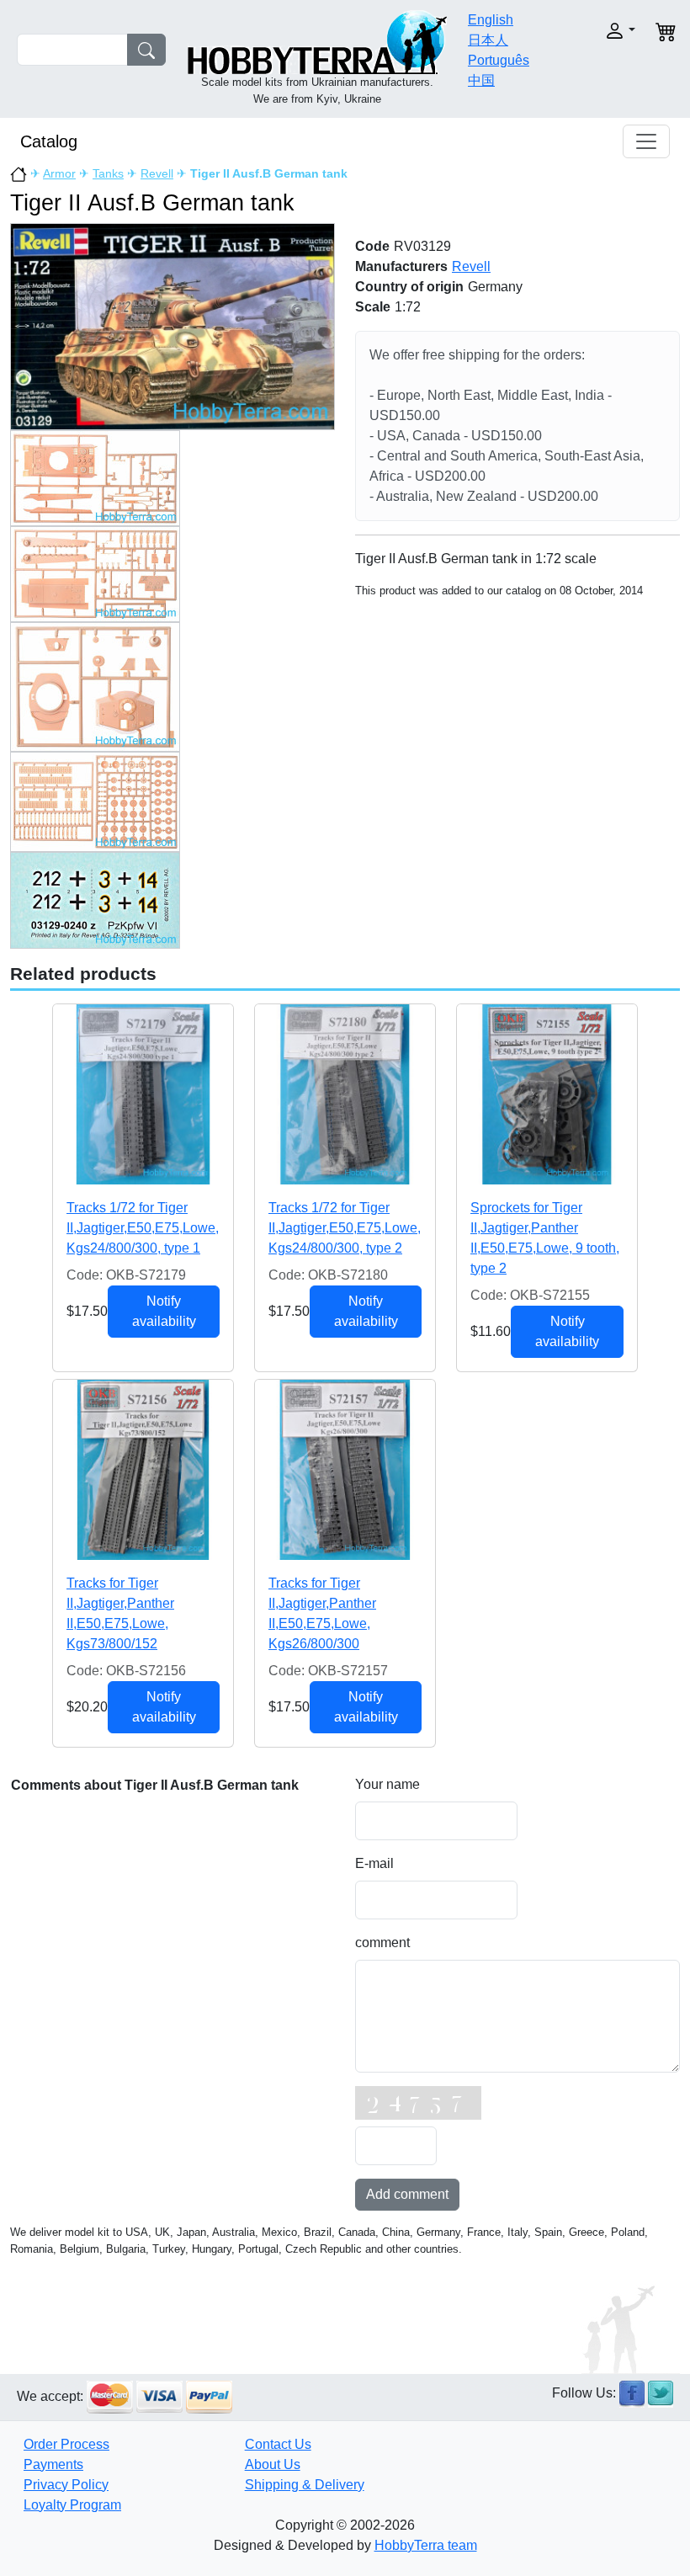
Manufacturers (401, 266)
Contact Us (278, 2444)
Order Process (66, 2444)
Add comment (407, 2194)
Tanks (108, 173)
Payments (53, 2464)
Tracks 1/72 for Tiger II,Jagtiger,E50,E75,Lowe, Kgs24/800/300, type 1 (143, 1228)
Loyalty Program (72, 2505)
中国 (481, 80)
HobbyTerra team (426, 2545)
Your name (387, 1784)
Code (372, 246)
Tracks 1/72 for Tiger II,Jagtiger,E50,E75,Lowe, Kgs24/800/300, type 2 (345, 1228)
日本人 (488, 40)
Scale (373, 307)
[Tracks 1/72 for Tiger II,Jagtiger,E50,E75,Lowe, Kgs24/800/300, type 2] (345, 1094)
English (491, 20)
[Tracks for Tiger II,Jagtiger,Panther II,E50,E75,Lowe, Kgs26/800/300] (345, 1470)
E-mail (374, 1863)
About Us (273, 2464)
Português (499, 60)
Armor (59, 173)
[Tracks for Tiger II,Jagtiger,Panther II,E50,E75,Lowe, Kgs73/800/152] (143, 1470)
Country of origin (409, 287)
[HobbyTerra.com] (317, 41)
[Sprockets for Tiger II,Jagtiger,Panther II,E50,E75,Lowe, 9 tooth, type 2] (547, 1094)
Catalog (49, 141)
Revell (157, 173)
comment (382, 1943)
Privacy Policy (66, 2485)
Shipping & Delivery (305, 2485)
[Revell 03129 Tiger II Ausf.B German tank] (172, 325)
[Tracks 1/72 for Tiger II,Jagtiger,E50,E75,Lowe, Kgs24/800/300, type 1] (143, 1094)
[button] (608, 31)
